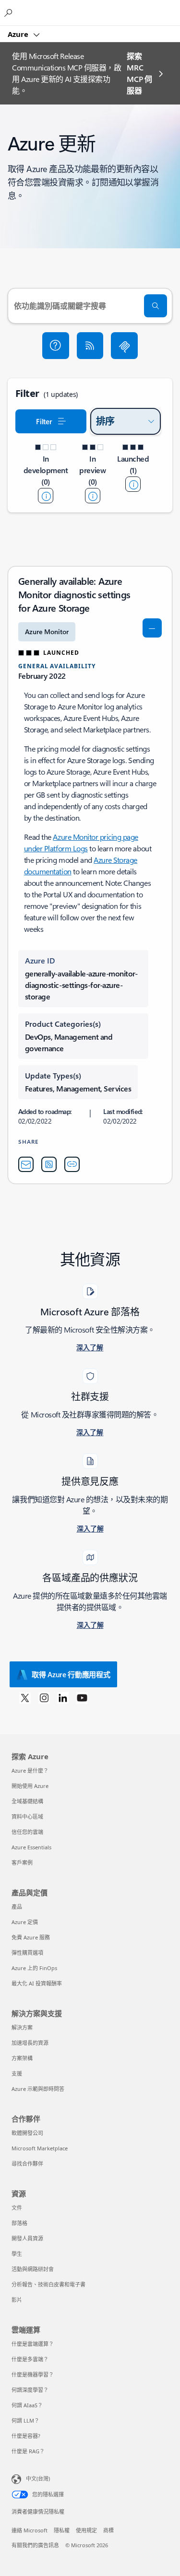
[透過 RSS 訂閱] (90, 346)
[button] (56, 346)
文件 (17, 2208)
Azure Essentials (31, 1847)
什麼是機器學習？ (33, 2374)
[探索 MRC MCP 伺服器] (124, 346)
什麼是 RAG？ (28, 2451)
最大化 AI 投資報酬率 (37, 1983)
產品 (17, 1907)
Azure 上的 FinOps (34, 1968)
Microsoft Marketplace (40, 2148)
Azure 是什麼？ (30, 1770)
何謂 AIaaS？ (27, 2405)
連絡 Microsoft (30, 2530)
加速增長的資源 (30, 2043)
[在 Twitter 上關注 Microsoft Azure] (25, 1697)
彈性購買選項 (27, 1953)
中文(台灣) (38, 2478)
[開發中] (46, 496)
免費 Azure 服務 (31, 1937)
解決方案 (22, 2027)
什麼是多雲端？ (30, 2359)
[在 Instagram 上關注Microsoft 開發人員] (44, 1697)
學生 (17, 2254)
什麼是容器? (26, 2436)
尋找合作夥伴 (27, 2164)
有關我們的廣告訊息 (35, 2545)
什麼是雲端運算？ (33, 2344)
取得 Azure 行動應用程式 (71, 1674)
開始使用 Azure (30, 1786)
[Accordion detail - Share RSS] (49, 1164)
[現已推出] (133, 484)
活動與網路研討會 (33, 2269)
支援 (17, 2073)
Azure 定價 (25, 1922)
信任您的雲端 (27, 1832)
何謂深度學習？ (30, 2390)
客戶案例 (22, 1862)
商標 (108, 2530)
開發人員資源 (27, 2238)
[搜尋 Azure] (10, 12)
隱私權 (62, 2530)
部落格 (19, 2223)
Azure (19, 34)
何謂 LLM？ (25, 2420)
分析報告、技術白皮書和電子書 (48, 2284)
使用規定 (86, 2530)
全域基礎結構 (27, 1801)
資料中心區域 (27, 1816)
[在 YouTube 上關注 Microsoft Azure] (82, 1697)
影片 (17, 2300)
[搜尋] (156, 306)
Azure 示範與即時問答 (38, 2089)
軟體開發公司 (27, 2133)
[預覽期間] (93, 496)
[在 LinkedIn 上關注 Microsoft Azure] (63, 1697)
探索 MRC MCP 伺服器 (139, 73)
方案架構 (22, 2058)
